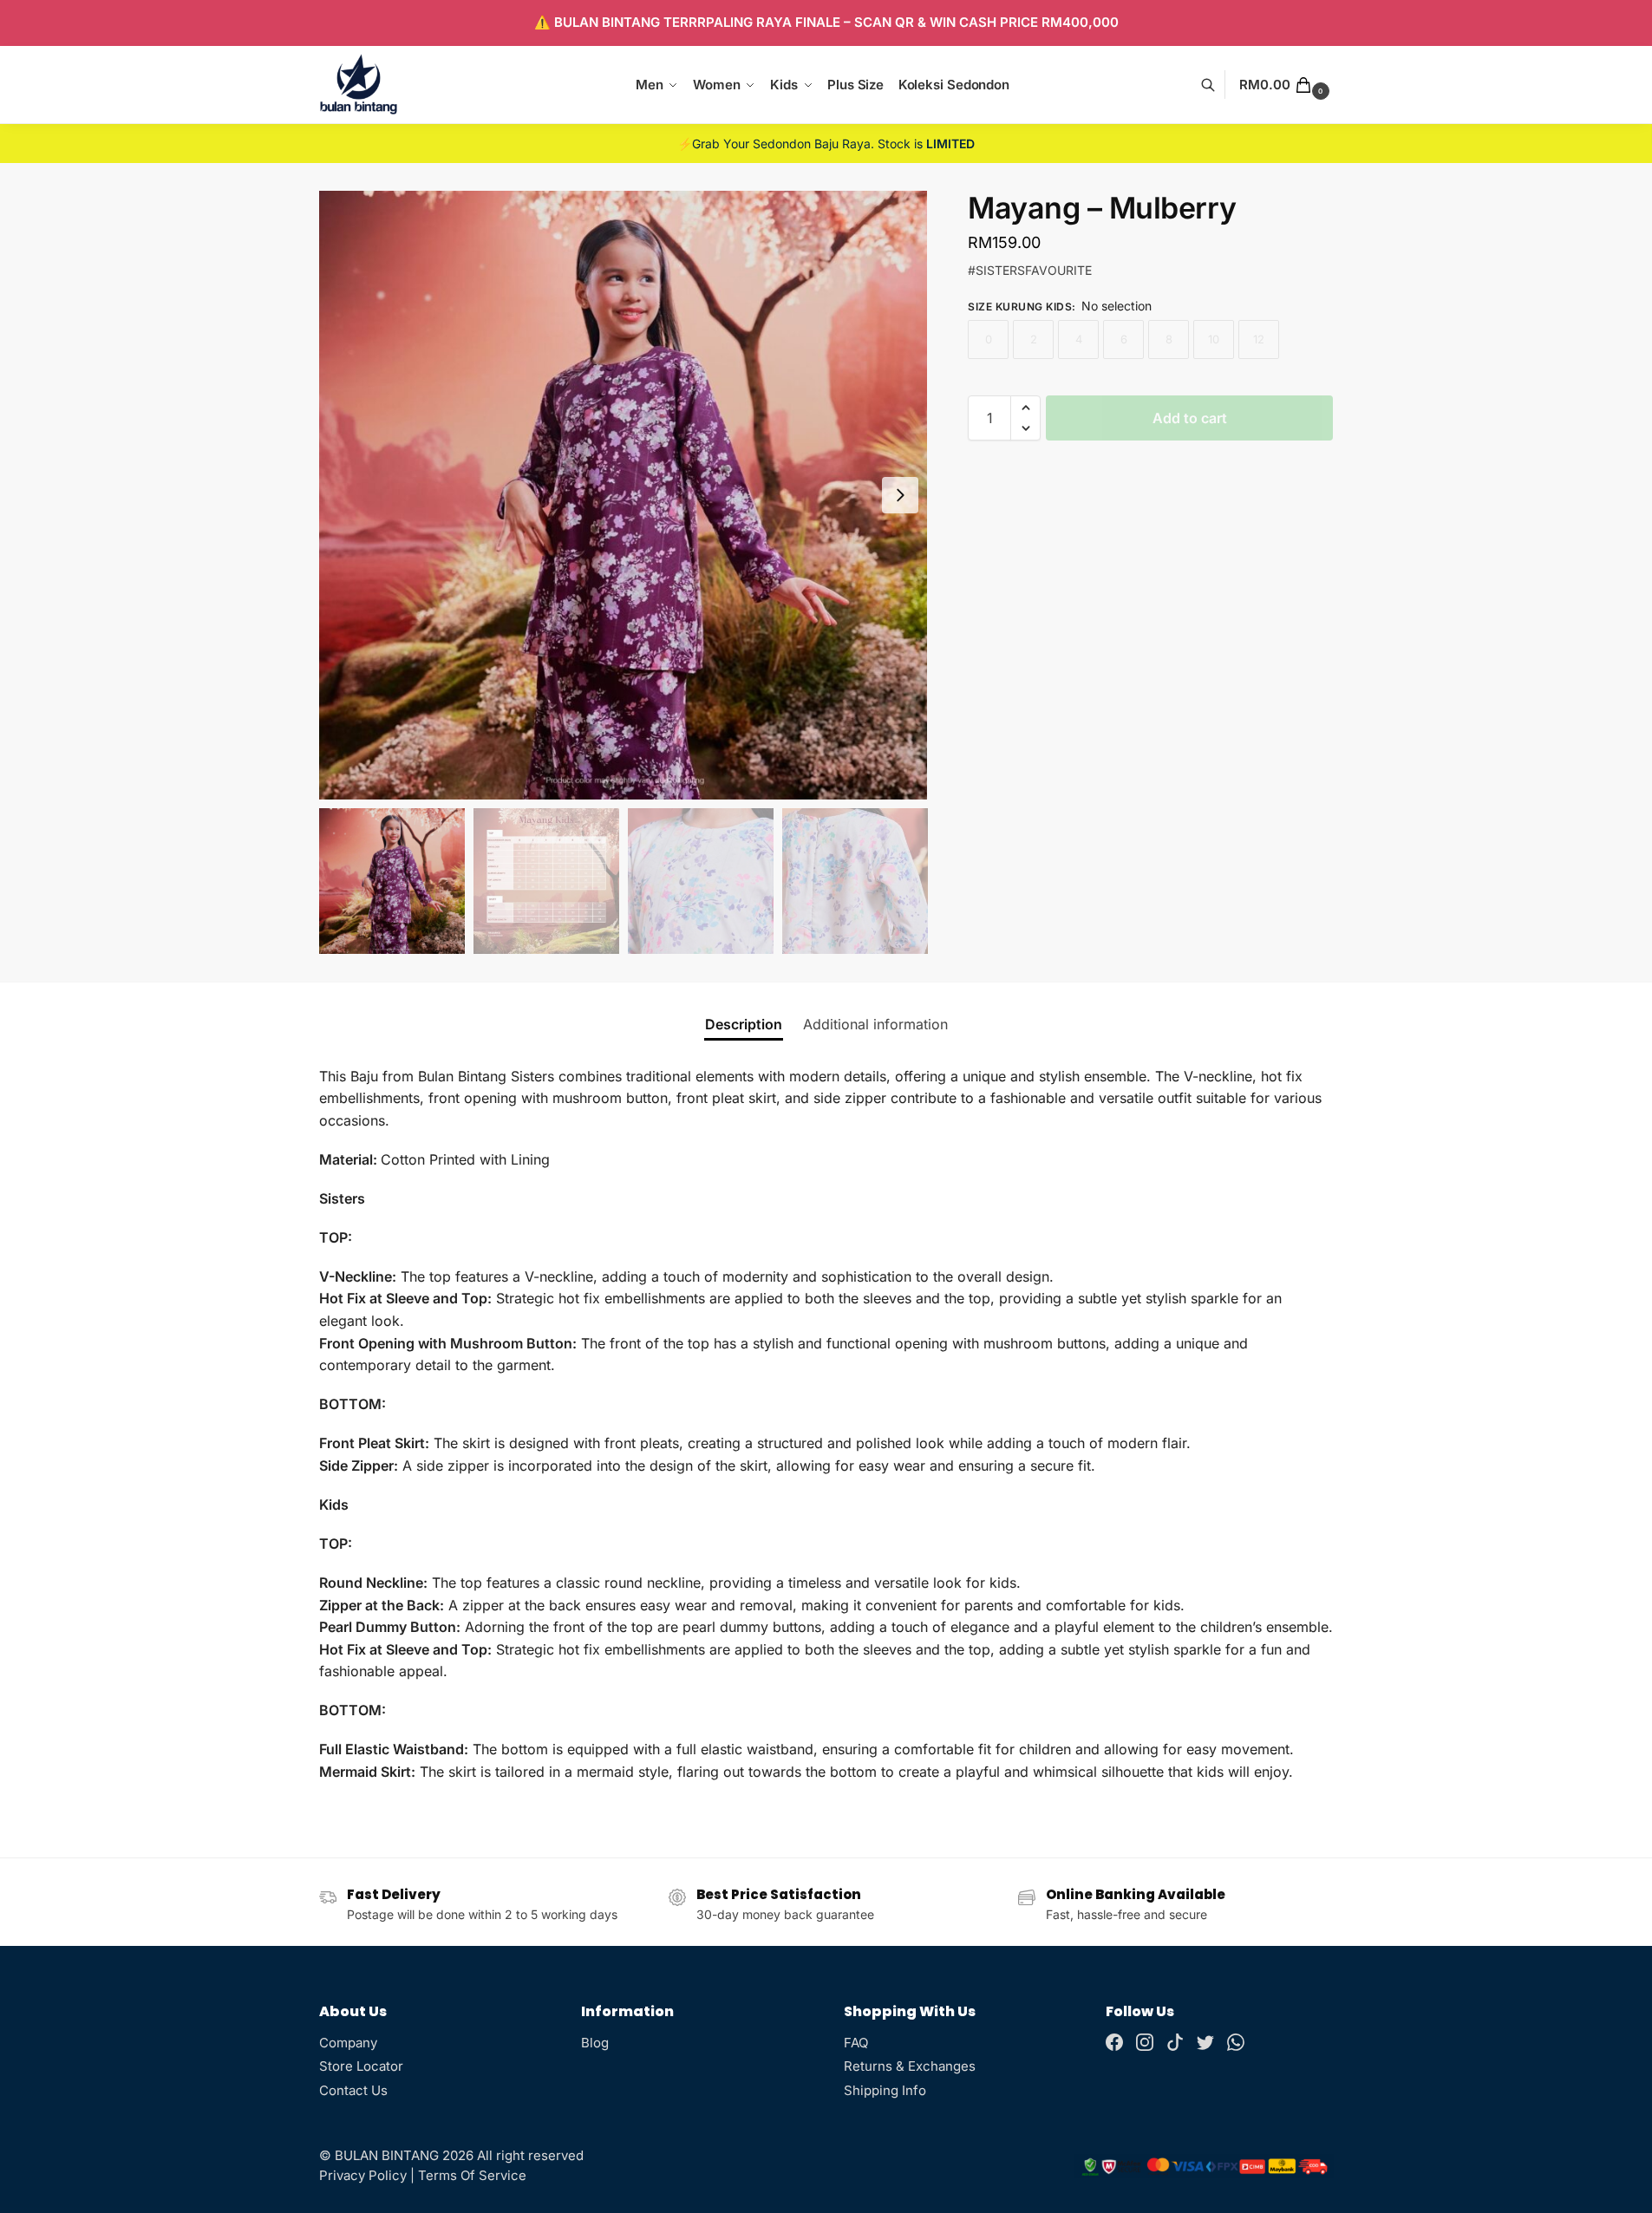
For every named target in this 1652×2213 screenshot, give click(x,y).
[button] (1286, 85)
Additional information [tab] (875, 1024)
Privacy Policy (363, 2175)
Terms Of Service (472, 2175)
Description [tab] (744, 1024)
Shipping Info (885, 2090)
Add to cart (1190, 418)
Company (348, 2043)
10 (1214, 339)
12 (1259, 339)
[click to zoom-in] (624, 495)
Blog (595, 2043)
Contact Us (353, 2090)
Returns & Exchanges (910, 2066)
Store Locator (361, 2066)
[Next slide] (900, 495)
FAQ (856, 2043)
